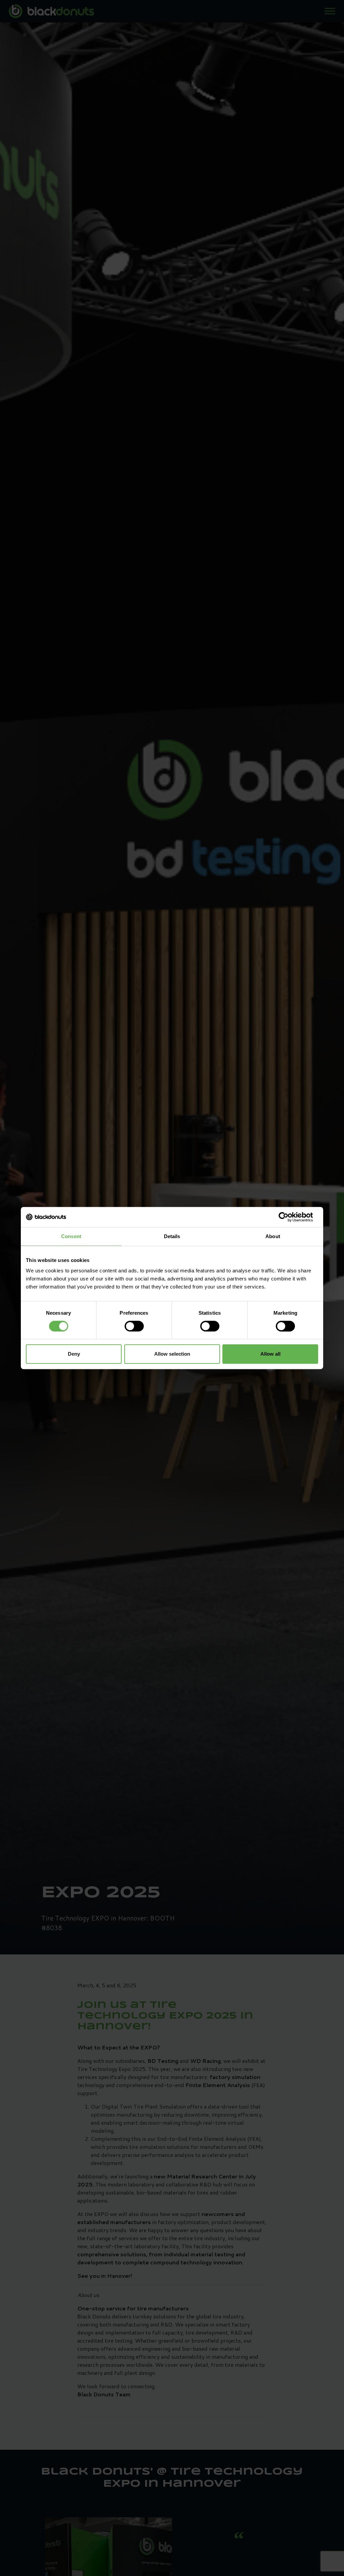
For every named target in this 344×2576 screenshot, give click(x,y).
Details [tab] (172, 1236)
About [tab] (273, 1236)
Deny (74, 1354)
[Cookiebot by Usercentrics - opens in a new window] (289, 1217)
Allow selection (172, 1354)
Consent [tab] (71, 1236)
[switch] (134, 1326)
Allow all (270, 1354)
